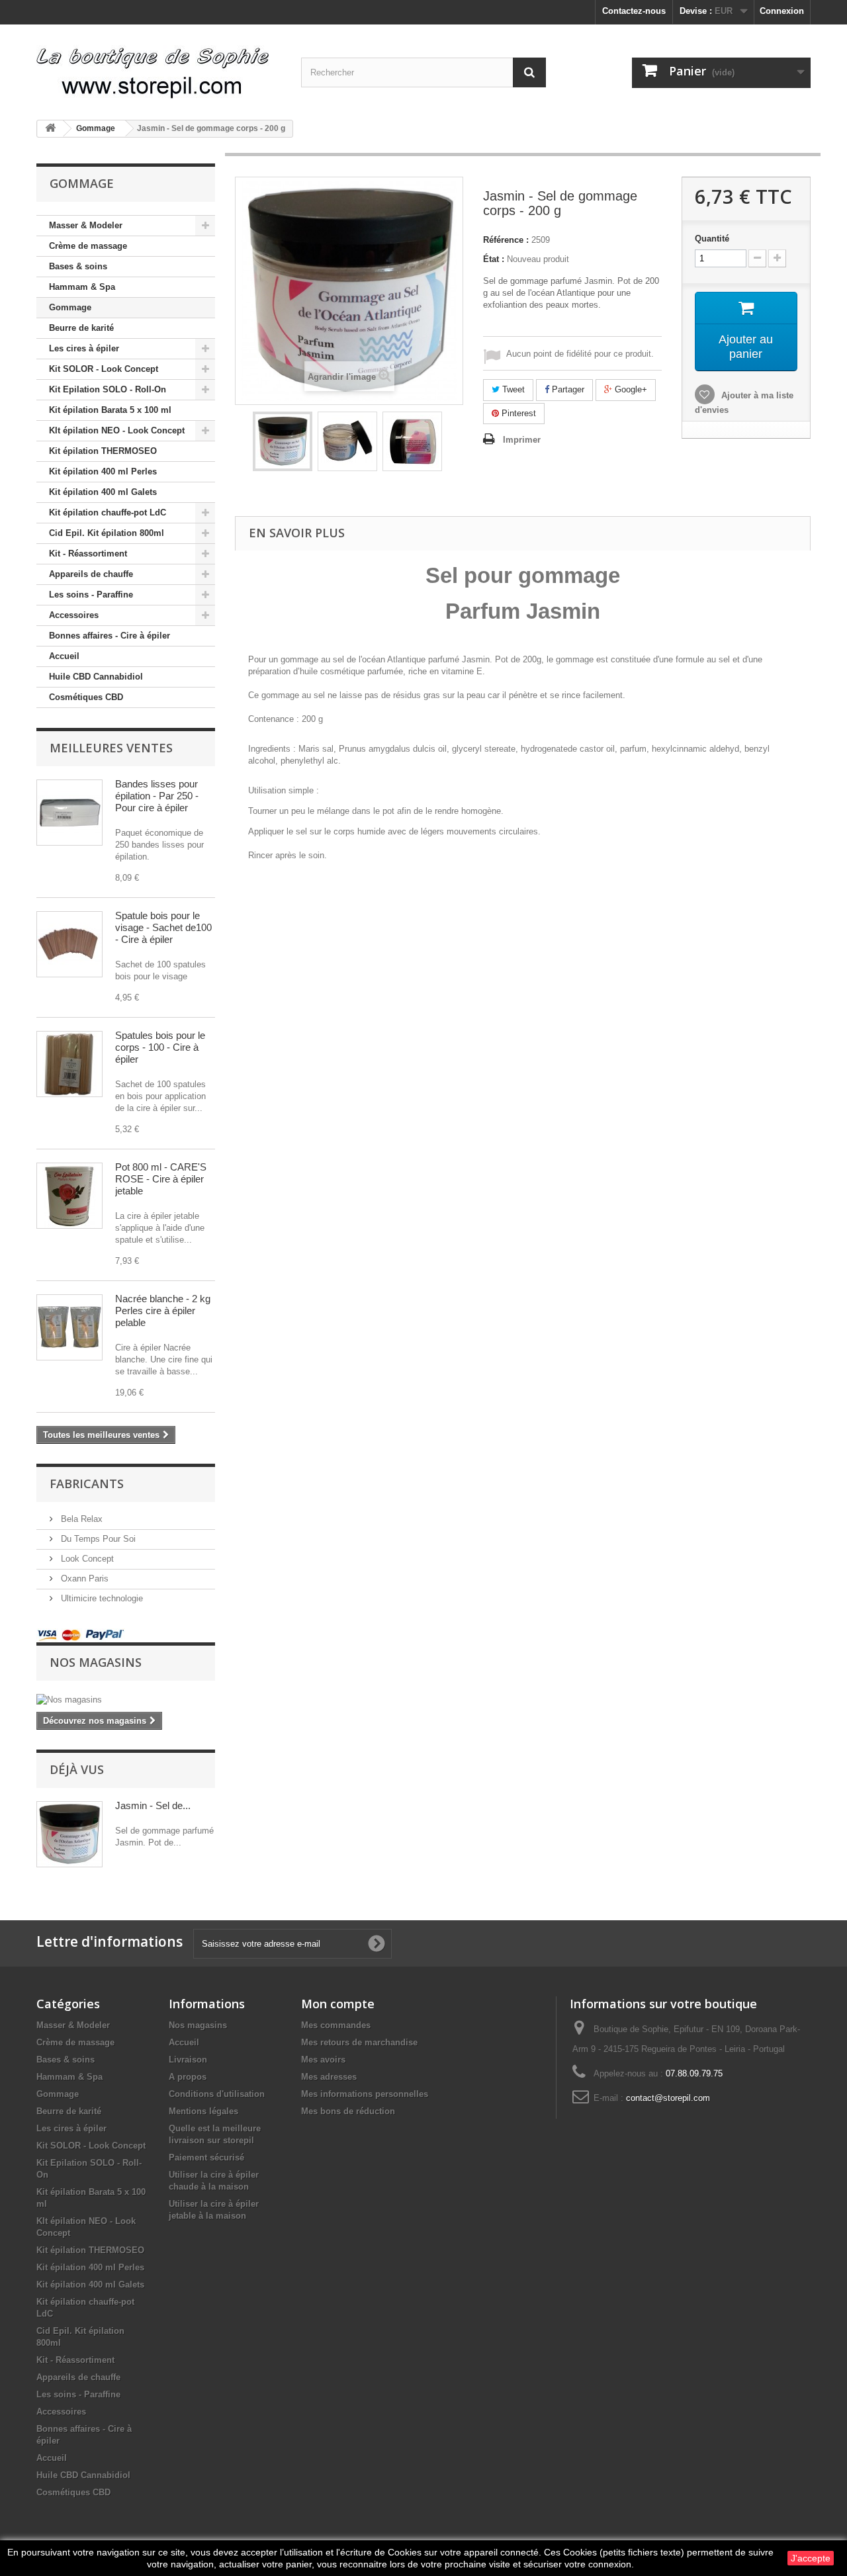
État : (494, 259)
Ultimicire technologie (101, 1598)
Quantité (712, 239)
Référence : (506, 240)
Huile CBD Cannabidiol (96, 677)
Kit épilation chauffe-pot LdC (108, 512)
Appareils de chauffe (91, 574)
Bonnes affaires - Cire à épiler (110, 636)
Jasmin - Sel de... (153, 1805)
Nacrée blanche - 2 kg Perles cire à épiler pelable (163, 1310)
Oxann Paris (83, 1578)
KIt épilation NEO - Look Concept (117, 430)
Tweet (512, 389)
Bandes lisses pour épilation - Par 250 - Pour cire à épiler (157, 796)
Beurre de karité (81, 328)
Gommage (70, 307)
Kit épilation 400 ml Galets (103, 492)
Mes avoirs (323, 2060)
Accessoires (74, 615)
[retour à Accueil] (50, 129)
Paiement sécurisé (206, 2157)
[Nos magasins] (126, 1700)
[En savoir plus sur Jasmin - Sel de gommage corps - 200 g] (69, 1834)
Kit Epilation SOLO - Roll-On (108, 389)
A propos (188, 2077)
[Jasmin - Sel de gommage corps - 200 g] (283, 441)
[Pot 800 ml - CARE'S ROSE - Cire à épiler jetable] (69, 1196)
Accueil (64, 656)
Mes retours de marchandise (359, 2042)
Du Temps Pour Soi (97, 1539)
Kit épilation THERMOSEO (103, 451)
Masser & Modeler (86, 225)
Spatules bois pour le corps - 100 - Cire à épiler (160, 1047)
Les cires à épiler (84, 348)
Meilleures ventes (111, 748)
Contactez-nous (634, 11)
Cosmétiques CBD (86, 697)
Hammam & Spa (82, 287)
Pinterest (517, 413)
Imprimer (522, 440)
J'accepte (811, 2558)
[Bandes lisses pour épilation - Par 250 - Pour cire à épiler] (69, 813)
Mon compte (338, 2004)
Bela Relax (80, 1519)
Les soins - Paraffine (91, 595)
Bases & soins (78, 266)
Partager (567, 389)
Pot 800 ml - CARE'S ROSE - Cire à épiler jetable (161, 1179)
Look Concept (86, 1559)
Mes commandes (336, 2025)
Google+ (630, 389)
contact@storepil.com (668, 2098)
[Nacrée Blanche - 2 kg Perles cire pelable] (69, 1327)
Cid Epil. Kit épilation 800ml (107, 533)
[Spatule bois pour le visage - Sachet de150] (69, 944)
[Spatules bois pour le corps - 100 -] (69, 1064)
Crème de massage (88, 246)
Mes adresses (329, 2077)
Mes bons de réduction (348, 2111)
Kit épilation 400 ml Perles (103, 471)
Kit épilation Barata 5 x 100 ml (110, 410)
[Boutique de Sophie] (159, 67)
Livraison (188, 2060)
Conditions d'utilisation (217, 2094)
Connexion (782, 11)
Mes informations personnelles (365, 2094)
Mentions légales (203, 2111)
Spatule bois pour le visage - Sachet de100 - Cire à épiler (163, 927)
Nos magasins (96, 1662)
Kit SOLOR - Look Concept (104, 369)
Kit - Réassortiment (88, 554)
